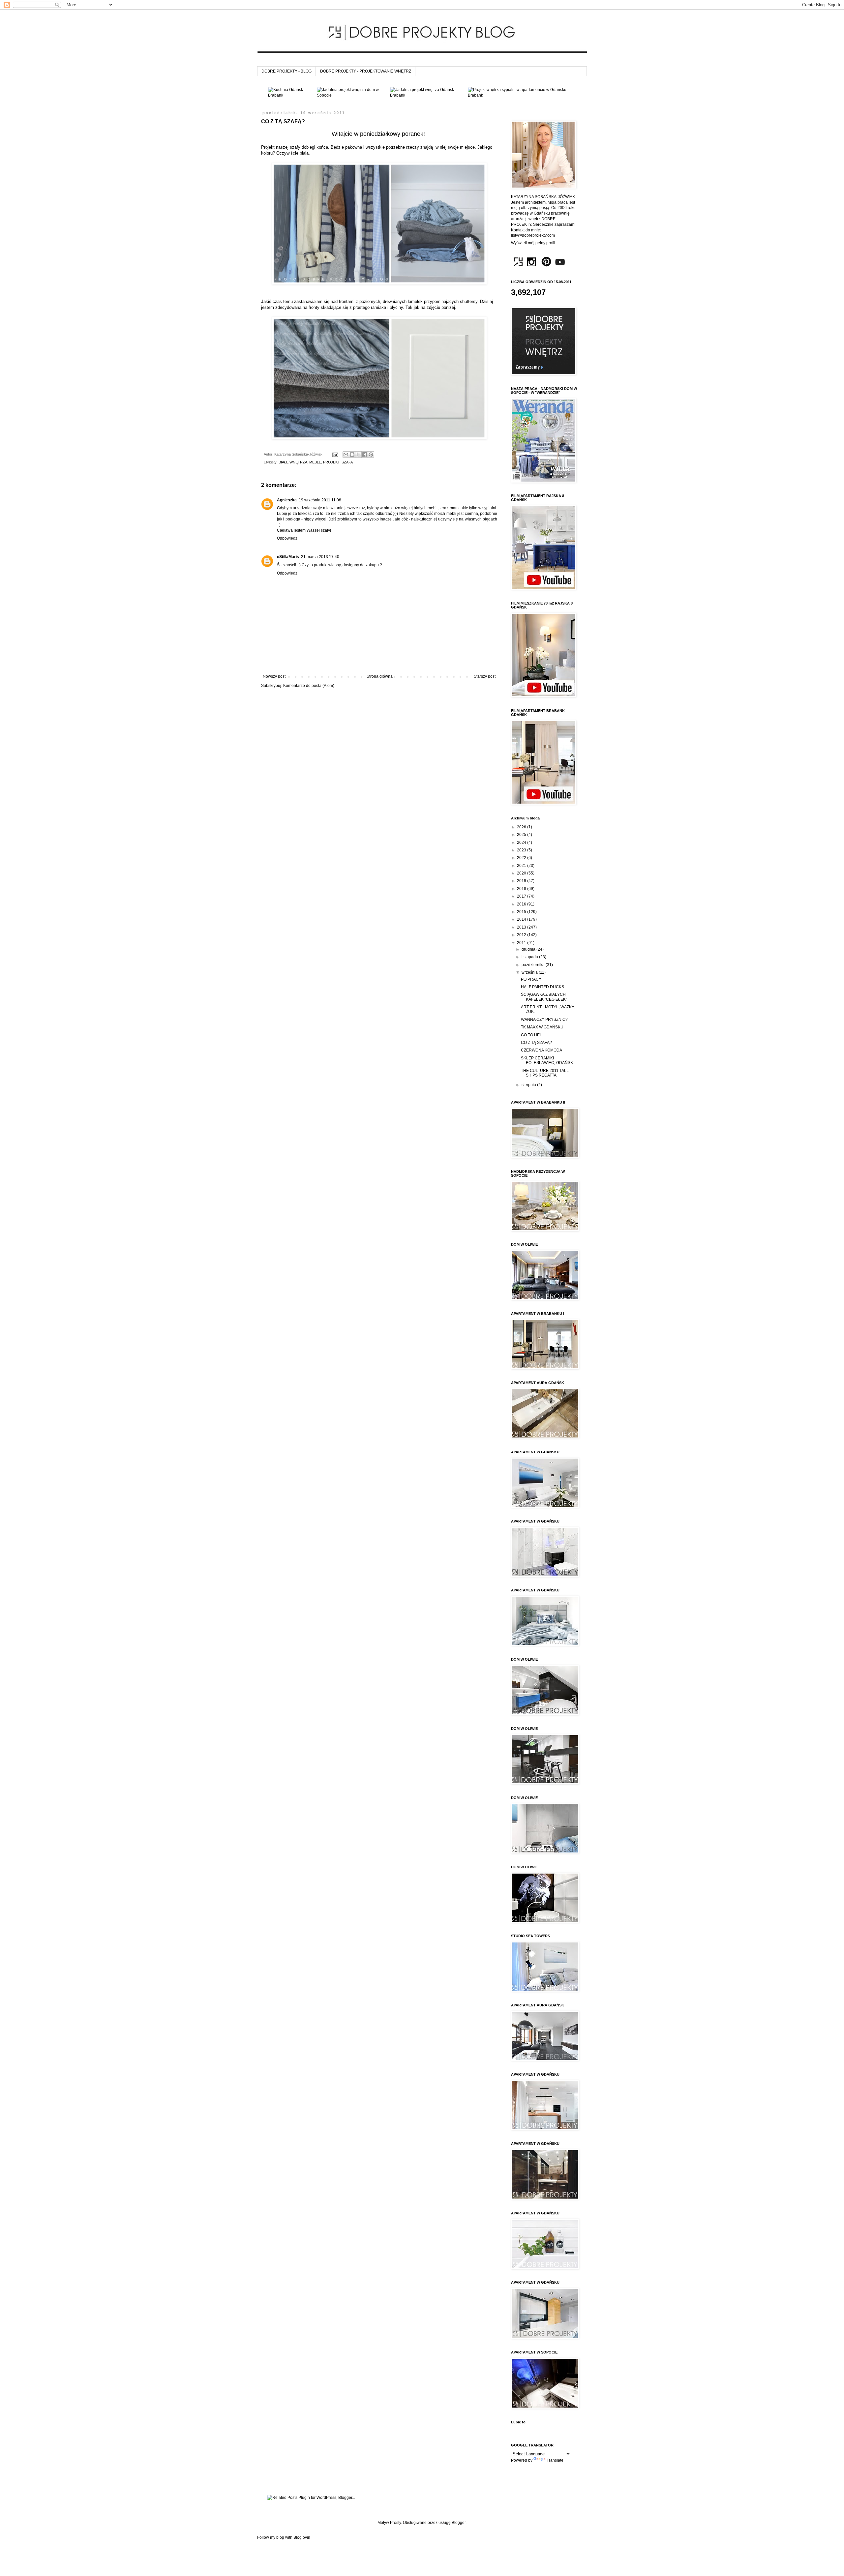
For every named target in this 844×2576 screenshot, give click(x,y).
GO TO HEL (531, 1035)
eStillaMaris (288, 557)
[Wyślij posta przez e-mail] (335, 454)
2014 (522, 919)
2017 (522, 896)
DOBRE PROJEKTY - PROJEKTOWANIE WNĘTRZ (366, 71)
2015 (522, 912)
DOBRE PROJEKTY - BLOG (286, 71)
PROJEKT (331, 462)
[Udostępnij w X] (358, 455)
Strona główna (380, 676)
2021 (522, 866)
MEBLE (315, 462)
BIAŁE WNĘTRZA (293, 462)
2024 (522, 843)
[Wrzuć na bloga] (352, 455)
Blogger (459, 2523)
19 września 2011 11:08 (320, 500)
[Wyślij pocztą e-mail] (346, 455)
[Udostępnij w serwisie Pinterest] (371, 455)
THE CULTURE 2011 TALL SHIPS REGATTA (545, 1073)
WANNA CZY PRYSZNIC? (544, 1020)
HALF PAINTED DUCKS (543, 987)
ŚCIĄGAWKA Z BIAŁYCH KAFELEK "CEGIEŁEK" (544, 997)
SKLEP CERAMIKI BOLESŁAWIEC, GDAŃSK (547, 1060)
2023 (522, 850)
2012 (522, 935)
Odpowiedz (287, 538)
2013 (522, 927)
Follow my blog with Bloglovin (284, 2537)
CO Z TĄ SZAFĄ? (536, 1043)
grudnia (529, 949)
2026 (522, 827)
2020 (522, 873)
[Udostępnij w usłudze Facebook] (365, 455)
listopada (530, 957)
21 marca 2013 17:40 (320, 557)
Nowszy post (274, 676)
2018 (522, 889)
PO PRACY (531, 979)
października (534, 965)
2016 (522, 904)
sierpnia (529, 1085)
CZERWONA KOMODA (542, 1050)
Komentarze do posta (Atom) (309, 686)
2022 (522, 858)
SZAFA (347, 462)
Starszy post (485, 676)
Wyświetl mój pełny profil (533, 243)
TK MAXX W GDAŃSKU (542, 1027)
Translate (555, 2460)
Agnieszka (287, 500)
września (530, 972)
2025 (522, 835)
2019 (522, 881)
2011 (522, 943)
